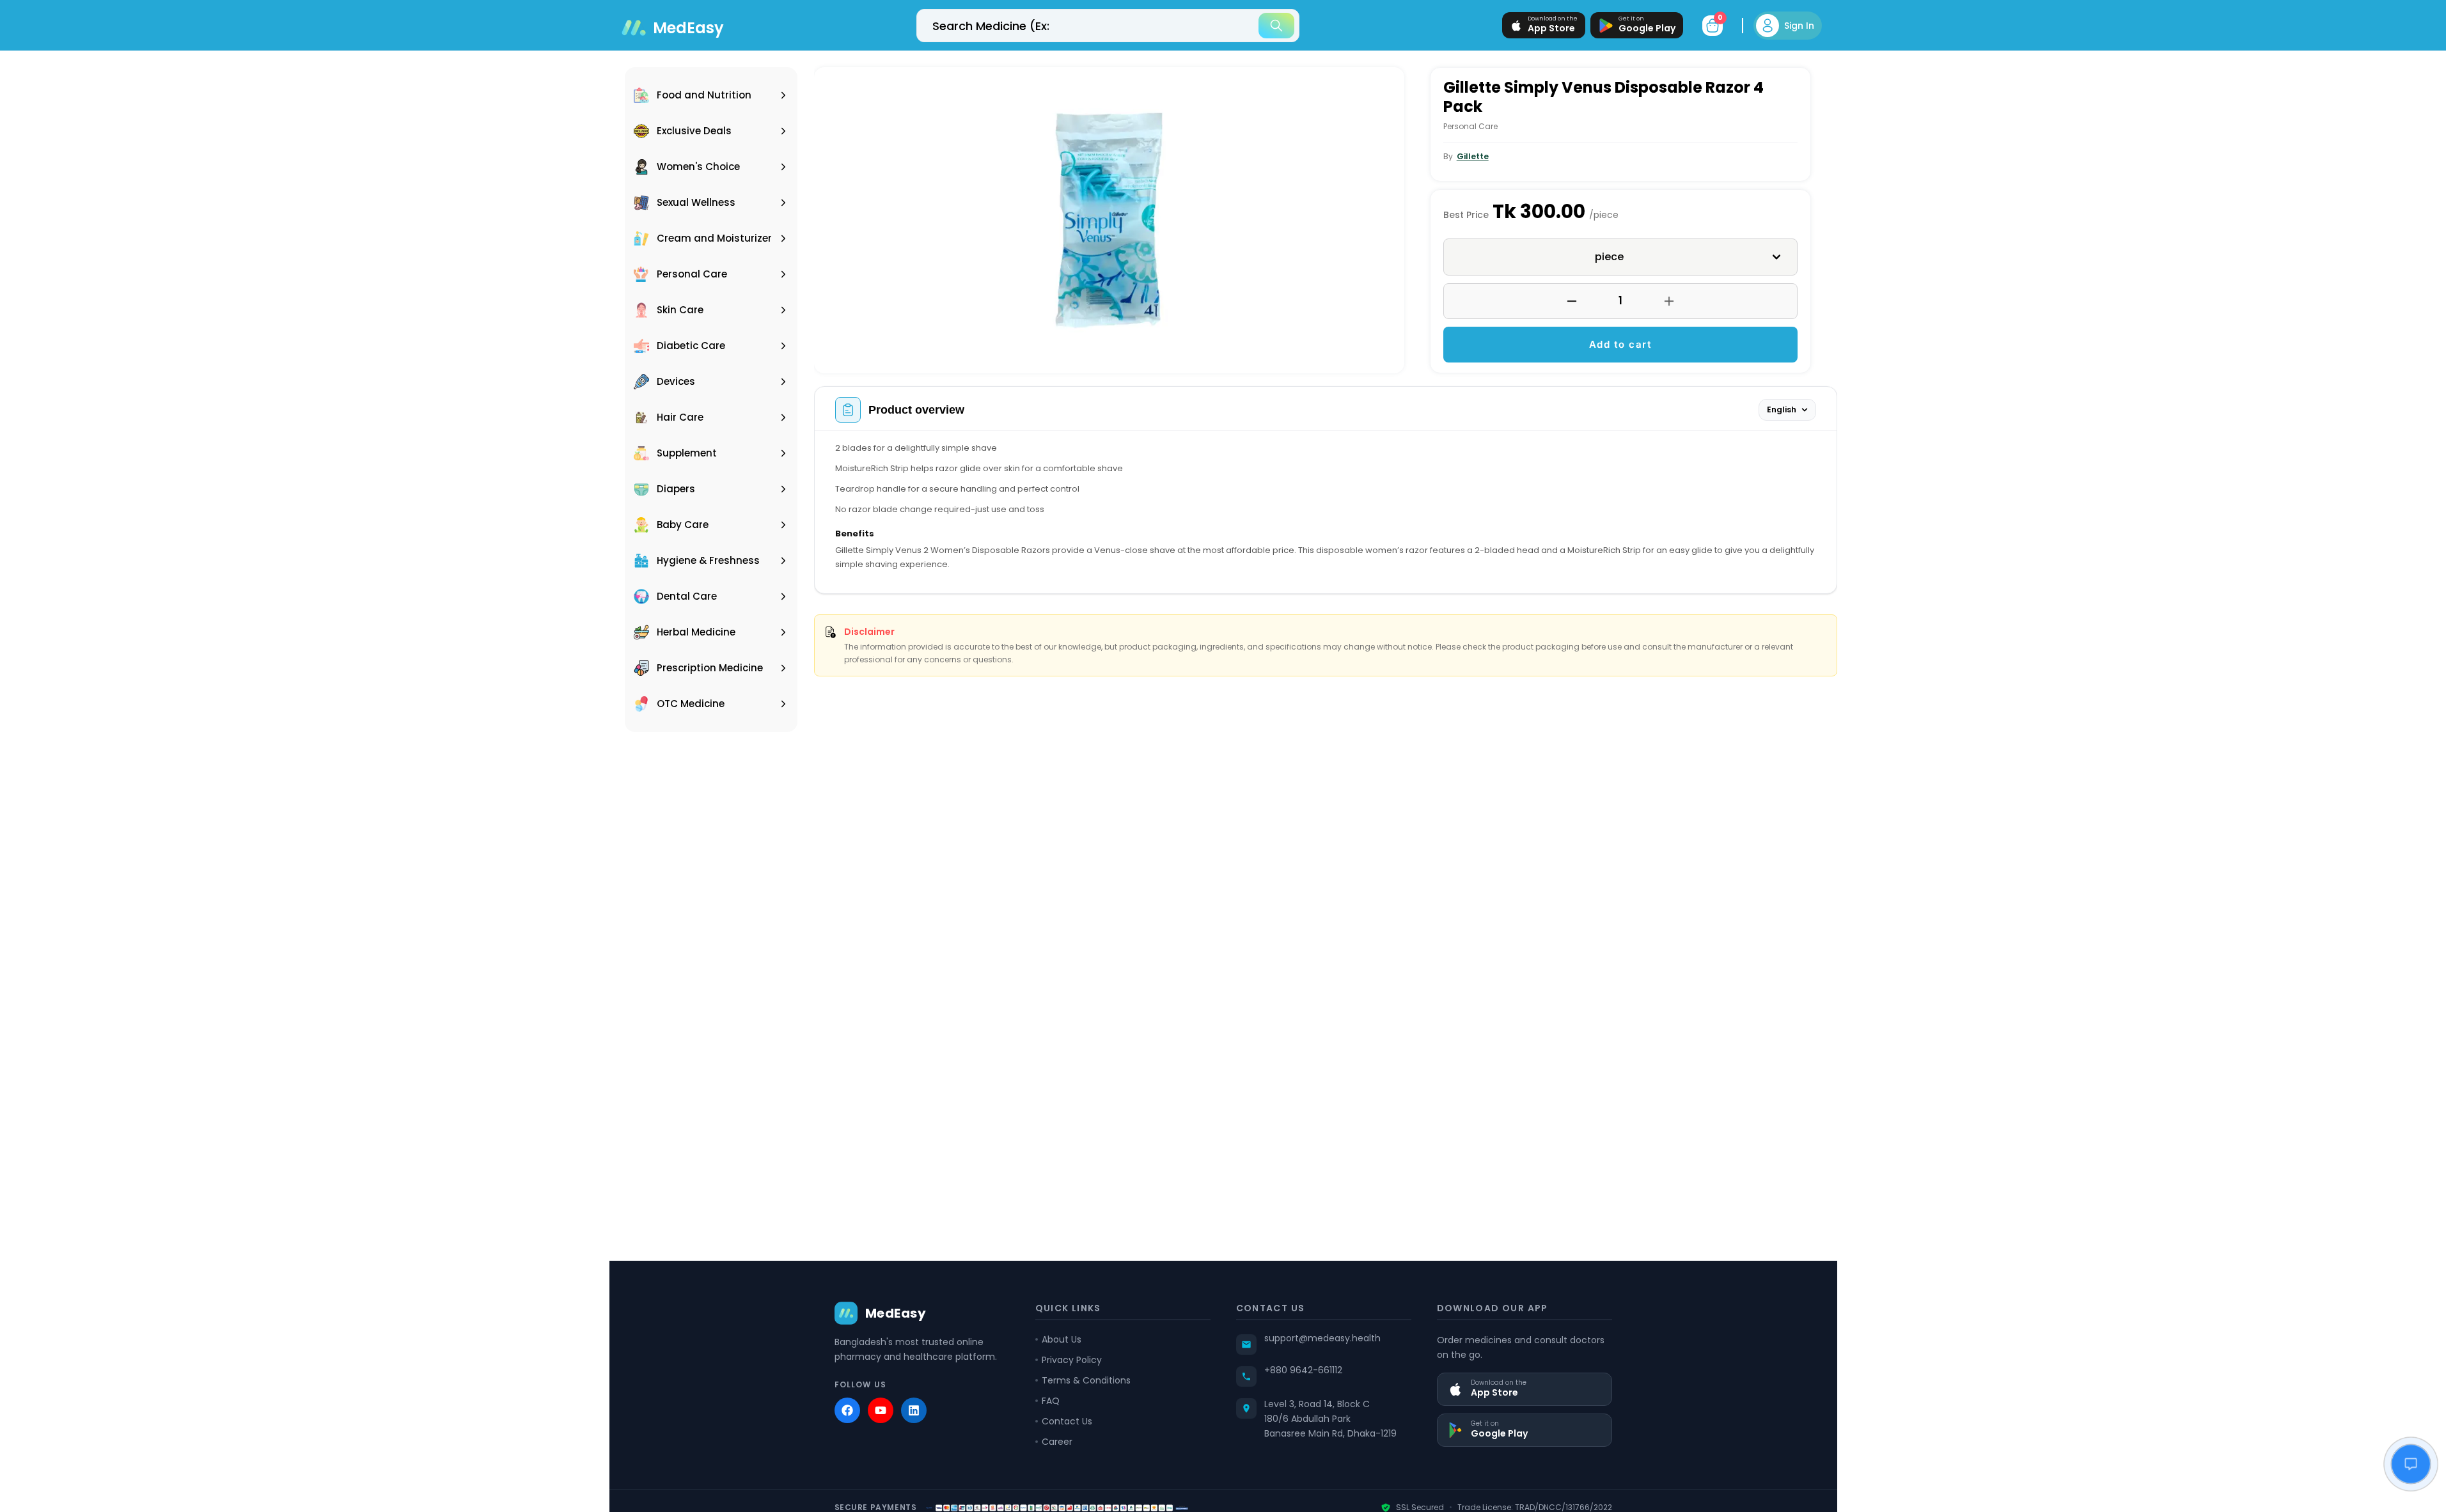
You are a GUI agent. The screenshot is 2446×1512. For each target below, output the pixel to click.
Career (1057, 1442)
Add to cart (1621, 344)
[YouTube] (881, 1410)
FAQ (1051, 1401)
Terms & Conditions (1086, 1380)
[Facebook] (847, 1410)
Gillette (1473, 156)
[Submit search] (1276, 26)
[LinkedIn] (914, 1410)
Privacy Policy (1072, 1360)
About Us (1062, 1339)
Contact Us (1067, 1421)
